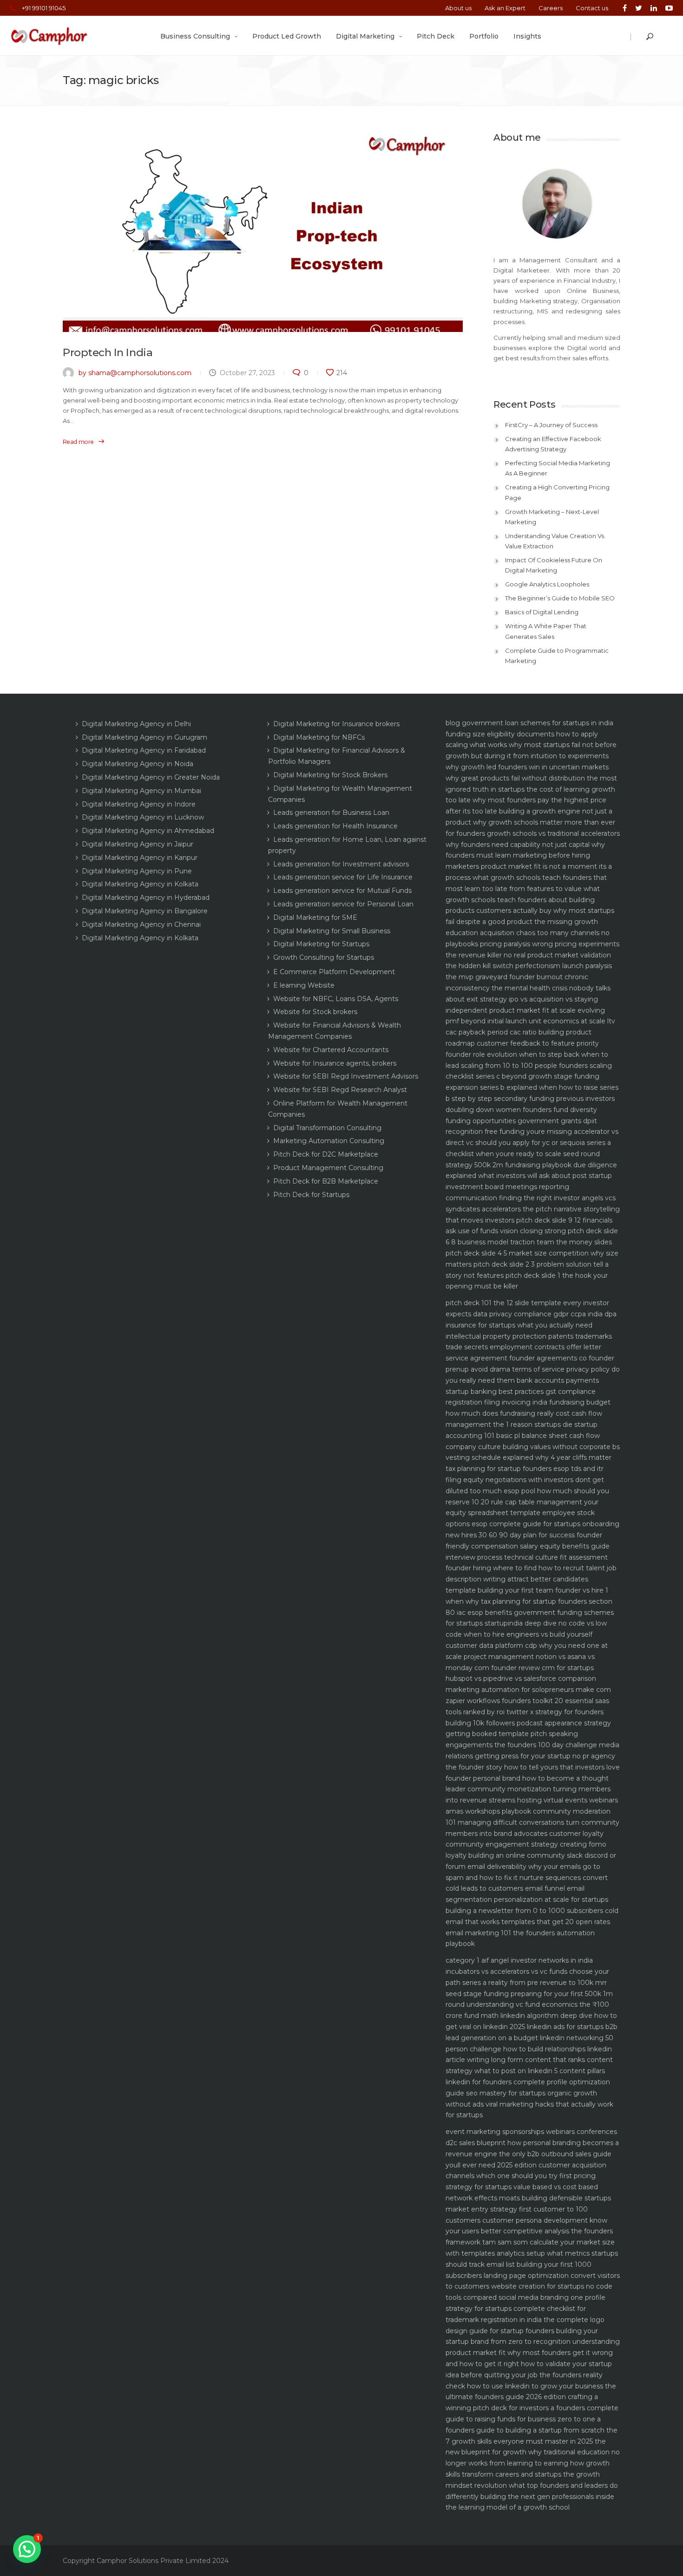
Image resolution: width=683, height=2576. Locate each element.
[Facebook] (625, 8)
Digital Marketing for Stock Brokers (330, 775)
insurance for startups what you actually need (519, 1325)
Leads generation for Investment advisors (341, 864)
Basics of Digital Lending (542, 612)
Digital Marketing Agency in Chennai (141, 924)
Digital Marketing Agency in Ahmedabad (148, 831)
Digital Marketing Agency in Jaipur (138, 844)
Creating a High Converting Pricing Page (557, 492)
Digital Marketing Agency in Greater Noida (151, 777)
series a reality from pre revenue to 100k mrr (535, 1983)
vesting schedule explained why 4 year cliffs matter (529, 1457)
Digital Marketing (365, 36)
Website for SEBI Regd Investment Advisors (346, 1076)
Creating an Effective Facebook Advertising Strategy (553, 444)
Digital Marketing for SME (315, 917)
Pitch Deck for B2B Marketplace (326, 1181)
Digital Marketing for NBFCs (319, 737)
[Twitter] (639, 8)
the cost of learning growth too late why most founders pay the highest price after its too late (530, 800)
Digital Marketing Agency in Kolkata (140, 884)
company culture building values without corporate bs (533, 1447)
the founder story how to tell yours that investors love (533, 1767)
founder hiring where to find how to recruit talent (525, 1568)
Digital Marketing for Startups (321, 944)
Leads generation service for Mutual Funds (342, 891)
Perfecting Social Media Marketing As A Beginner (558, 468)
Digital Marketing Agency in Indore (139, 804)
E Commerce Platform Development (334, 972)
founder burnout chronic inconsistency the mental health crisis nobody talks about (528, 988)
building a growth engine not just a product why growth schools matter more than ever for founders (530, 822)
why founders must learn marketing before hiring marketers (525, 856)
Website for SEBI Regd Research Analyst (340, 1090)
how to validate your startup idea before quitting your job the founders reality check (529, 2375)
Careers (551, 8)
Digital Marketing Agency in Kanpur (140, 858)
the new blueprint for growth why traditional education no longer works (533, 2452)
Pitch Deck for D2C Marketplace (326, 1154)
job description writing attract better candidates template (531, 1579)
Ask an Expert (505, 8)
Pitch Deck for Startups (311, 1195)
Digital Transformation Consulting (327, 1128)
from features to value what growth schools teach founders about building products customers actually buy (523, 900)
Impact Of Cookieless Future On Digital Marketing (554, 565)
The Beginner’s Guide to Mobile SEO (560, 598)
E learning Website (304, 985)
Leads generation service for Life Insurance (343, 877)
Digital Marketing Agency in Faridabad (144, 750)
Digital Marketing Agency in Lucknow (143, 817)
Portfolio (484, 36)
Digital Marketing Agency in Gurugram (144, 737)
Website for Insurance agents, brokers (335, 1063)
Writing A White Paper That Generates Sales (546, 631)
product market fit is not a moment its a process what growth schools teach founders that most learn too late (529, 878)
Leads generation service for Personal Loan (343, 904)
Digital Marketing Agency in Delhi (136, 724)
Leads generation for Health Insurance (335, 826)
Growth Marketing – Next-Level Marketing (552, 517)
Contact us (592, 8)
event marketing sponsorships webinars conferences (531, 2132)
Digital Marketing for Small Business (332, 931)
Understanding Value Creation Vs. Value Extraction (555, 541)
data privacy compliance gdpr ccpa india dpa (545, 1314)
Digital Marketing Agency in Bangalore (145, 911)
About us (458, 8)
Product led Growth (287, 36)
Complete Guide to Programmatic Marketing (557, 656)
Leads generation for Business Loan (331, 813)
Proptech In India (108, 352)
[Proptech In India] (263, 232)
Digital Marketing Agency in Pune (137, 871)
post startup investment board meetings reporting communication (529, 1187)
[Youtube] (667, 8)
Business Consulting (195, 36)
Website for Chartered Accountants (331, 1050)
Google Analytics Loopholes (547, 584)
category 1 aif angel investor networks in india (519, 1960)
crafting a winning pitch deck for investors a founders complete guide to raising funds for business (532, 2408)
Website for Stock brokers (315, 1012)
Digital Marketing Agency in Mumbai (141, 791)
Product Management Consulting (328, 1168)
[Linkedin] (654, 8)
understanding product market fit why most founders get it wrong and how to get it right (533, 2353)
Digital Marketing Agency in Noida (138, 764)
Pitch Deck (436, 36)
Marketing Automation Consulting (329, 1141)
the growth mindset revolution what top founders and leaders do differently (532, 2485)
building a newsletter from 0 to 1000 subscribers (524, 1911)
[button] (27, 2549)
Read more (78, 442)
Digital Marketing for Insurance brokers (336, 724)
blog (453, 723)
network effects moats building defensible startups (528, 2198)
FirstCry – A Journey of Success (551, 425)
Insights (527, 36)
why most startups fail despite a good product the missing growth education (530, 922)
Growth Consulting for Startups (324, 957)
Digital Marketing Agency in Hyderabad (146, 898)
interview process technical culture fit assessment (527, 1557)
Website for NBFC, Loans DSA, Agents (336, 999)
